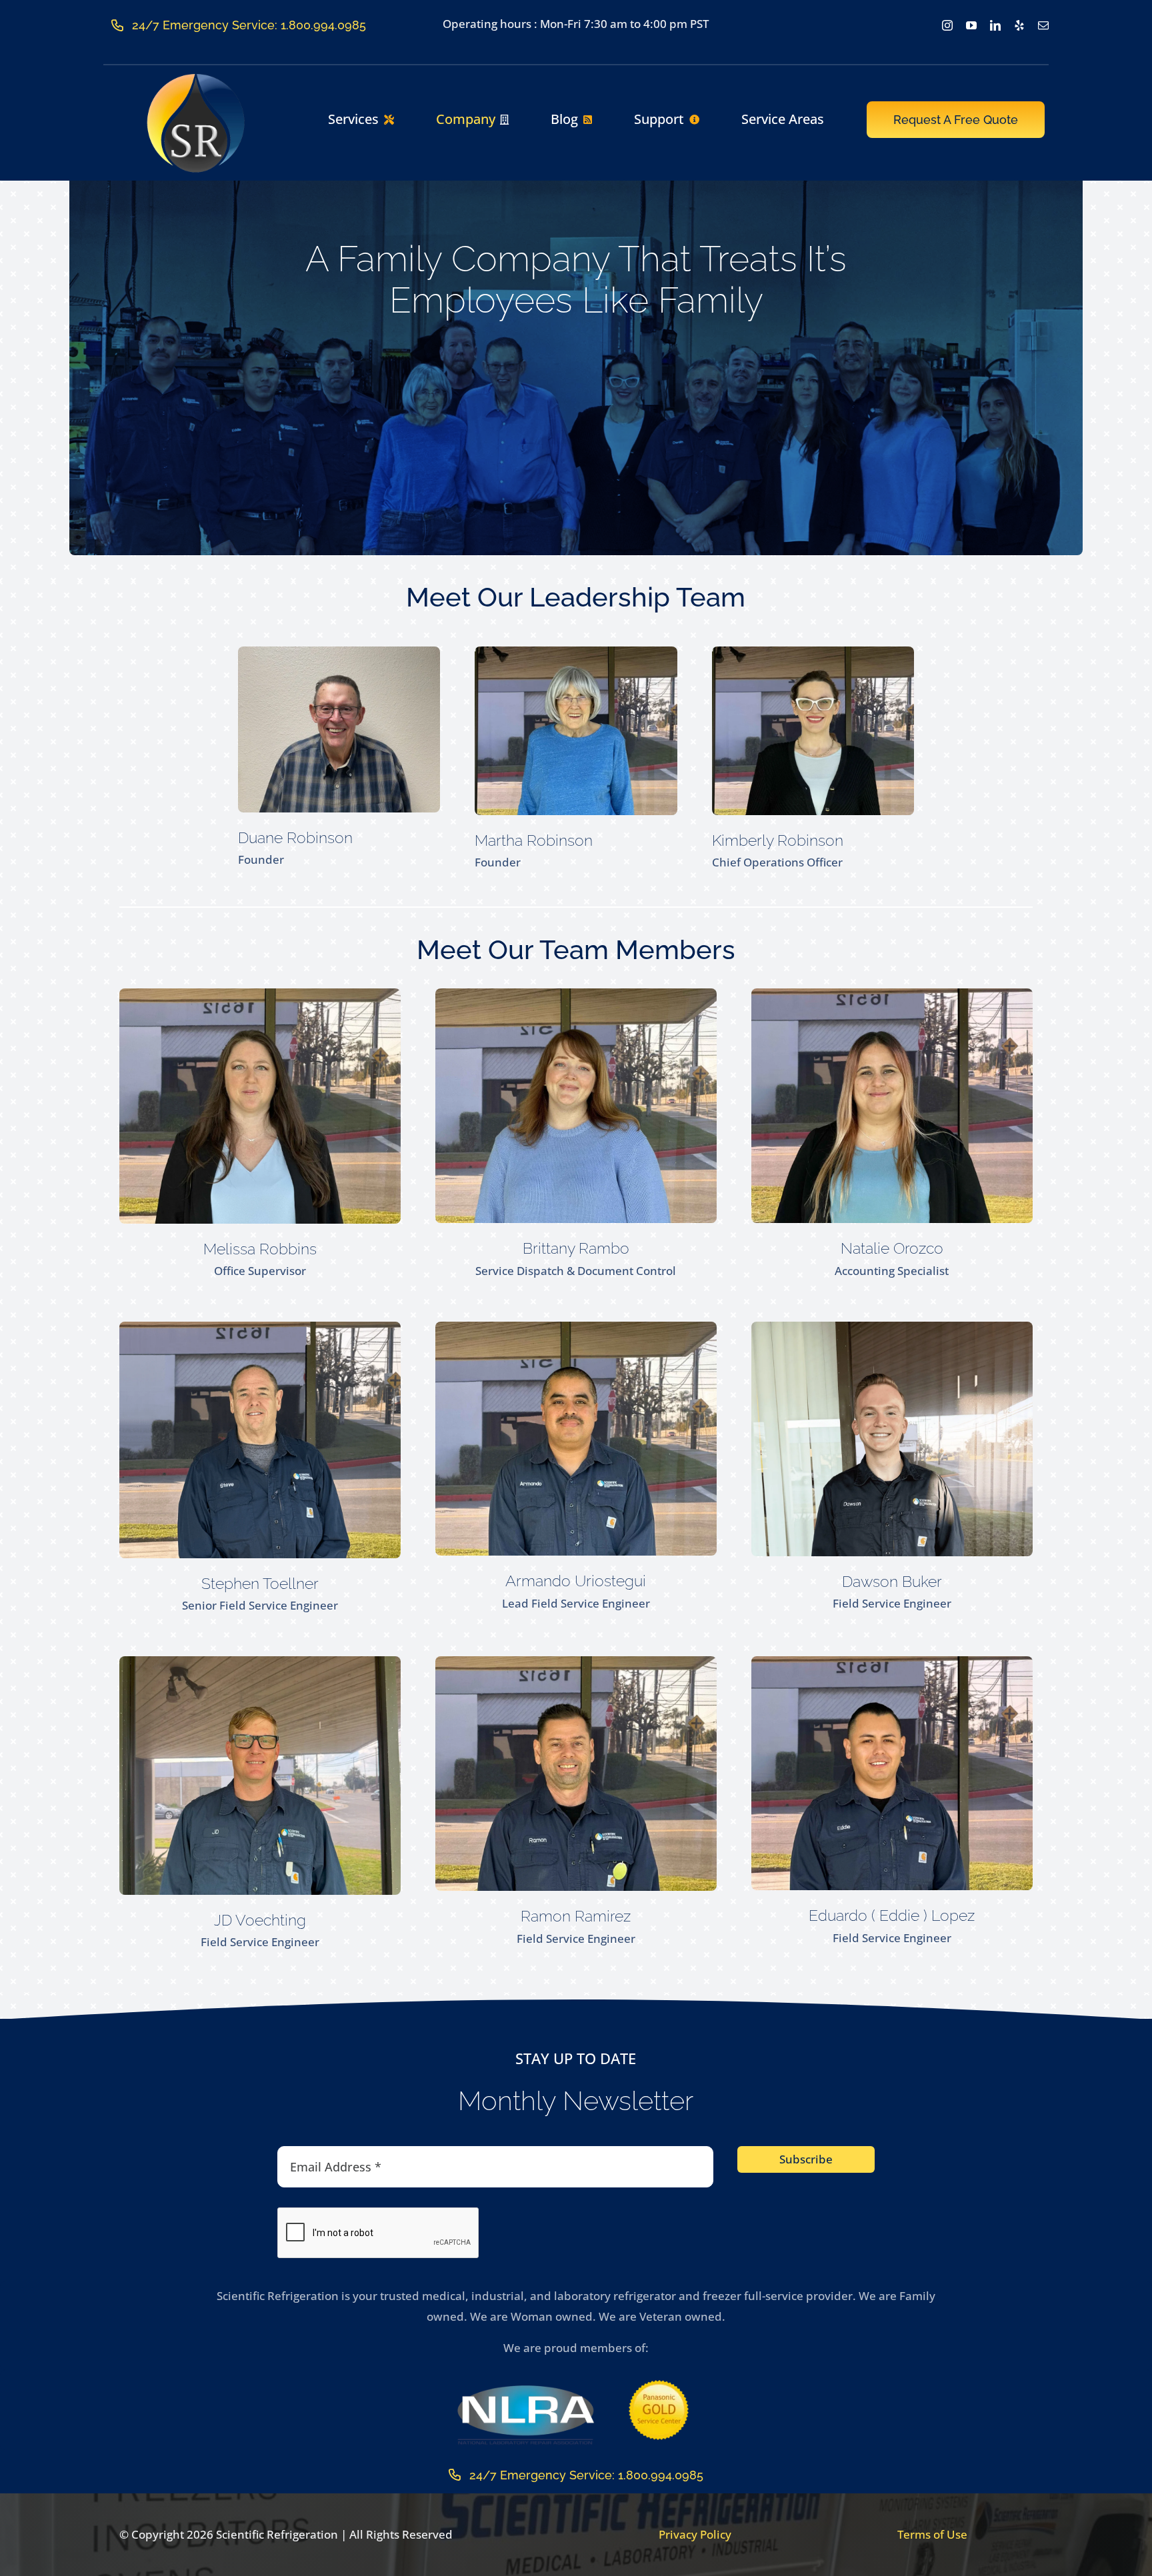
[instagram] (947, 25)
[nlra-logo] (525, 2388)
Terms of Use (932, 2534)
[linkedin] (995, 25)
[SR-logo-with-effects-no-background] (196, 78)
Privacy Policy (695, 2534)
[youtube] (971, 25)
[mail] (1043, 25)
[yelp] (1019, 25)
